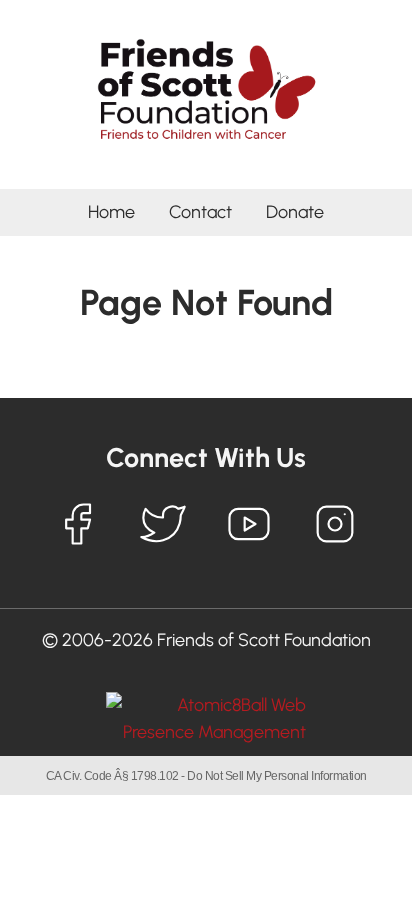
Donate (295, 212)
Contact (200, 212)
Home (111, 212)
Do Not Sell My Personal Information (277, 776)
